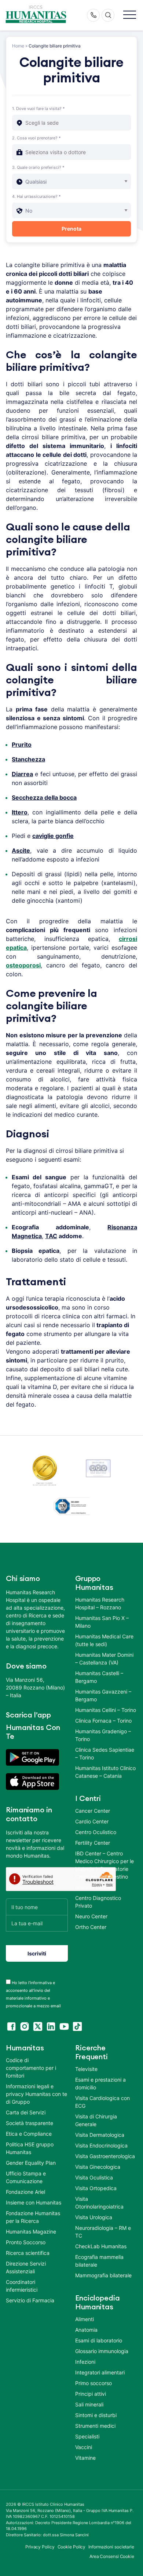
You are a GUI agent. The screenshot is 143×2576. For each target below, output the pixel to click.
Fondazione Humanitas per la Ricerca (33, 2217)
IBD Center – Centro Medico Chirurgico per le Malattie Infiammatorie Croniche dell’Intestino (104, 1865)
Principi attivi (91, 2394)
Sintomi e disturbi (96, 2415)
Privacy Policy (40, 2547)
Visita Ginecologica (98, 2167)
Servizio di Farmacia (30, 2300)
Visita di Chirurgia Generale (96, 2120)
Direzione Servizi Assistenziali (26, 2267)
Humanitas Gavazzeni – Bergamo (103, 1695)
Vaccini (84, 2447)
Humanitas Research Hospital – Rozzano (100, 1603)
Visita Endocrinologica (101, 2145)
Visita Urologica (94, 2217)
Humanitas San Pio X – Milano (102, 1622)
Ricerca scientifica (28, 2253)
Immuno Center (93, 1887)
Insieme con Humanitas (34, 2202)
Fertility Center (93, 1843)
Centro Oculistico (96, 1832)
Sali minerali (89, 2404)
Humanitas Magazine (31, 2232)
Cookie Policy (72, 2547)
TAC (51, 1236)
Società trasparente (30, 2123)
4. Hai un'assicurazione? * (36, 196)
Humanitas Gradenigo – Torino (103, 1735)
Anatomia (86, 2330)
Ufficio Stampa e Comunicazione (26, 2177)
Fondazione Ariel (25, 2192)
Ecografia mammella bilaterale (99, 2261)
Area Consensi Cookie (112, 2556)
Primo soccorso (93, 2383)
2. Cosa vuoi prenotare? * (36, 138)
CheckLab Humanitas (101, 2246)
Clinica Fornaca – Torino (103, 1721)
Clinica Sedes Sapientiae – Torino (105, 1754)
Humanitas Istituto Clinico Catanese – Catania (105, 1772)
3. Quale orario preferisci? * (38, 167)
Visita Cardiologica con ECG (102, 2102)
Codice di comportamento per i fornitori (31, 2068)
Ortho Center (91, 1927)
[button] (130, 15)
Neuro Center (91, 1916)
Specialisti (87, 2436)
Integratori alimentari (100, 2372)
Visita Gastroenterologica (105, 2156)
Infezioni (85, 2362)
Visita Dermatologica (100, 2135)
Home (18, 46)
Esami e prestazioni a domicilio (100, 2083)
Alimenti (85, 2319)
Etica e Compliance (29, 2134)
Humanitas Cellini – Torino (106, 1710)
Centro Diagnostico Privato (98, 1902)
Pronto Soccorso (26, 2242)
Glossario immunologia (102, 2351)
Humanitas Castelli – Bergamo (99, 1677)
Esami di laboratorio (99, 2340)
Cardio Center (92, 1821)
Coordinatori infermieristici (22, 2286)
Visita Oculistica (94, 2177)
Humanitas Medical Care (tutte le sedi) (104, 1640)
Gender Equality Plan (31, 2163)
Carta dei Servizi (26, 2112)
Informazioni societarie (111, 2547)
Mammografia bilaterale (103, 2275)
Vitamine (85, 2458)
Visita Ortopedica (96, 2188)
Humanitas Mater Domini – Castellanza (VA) (104, 1659)
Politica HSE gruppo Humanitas (30, 2148)
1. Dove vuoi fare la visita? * (38, 109)
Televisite (86, 2069)
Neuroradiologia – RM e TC (103, 2232)
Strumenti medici (95, 2426)
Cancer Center (93, 1811)
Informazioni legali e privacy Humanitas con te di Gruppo (36, 2094)
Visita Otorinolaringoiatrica (99, 2203)
